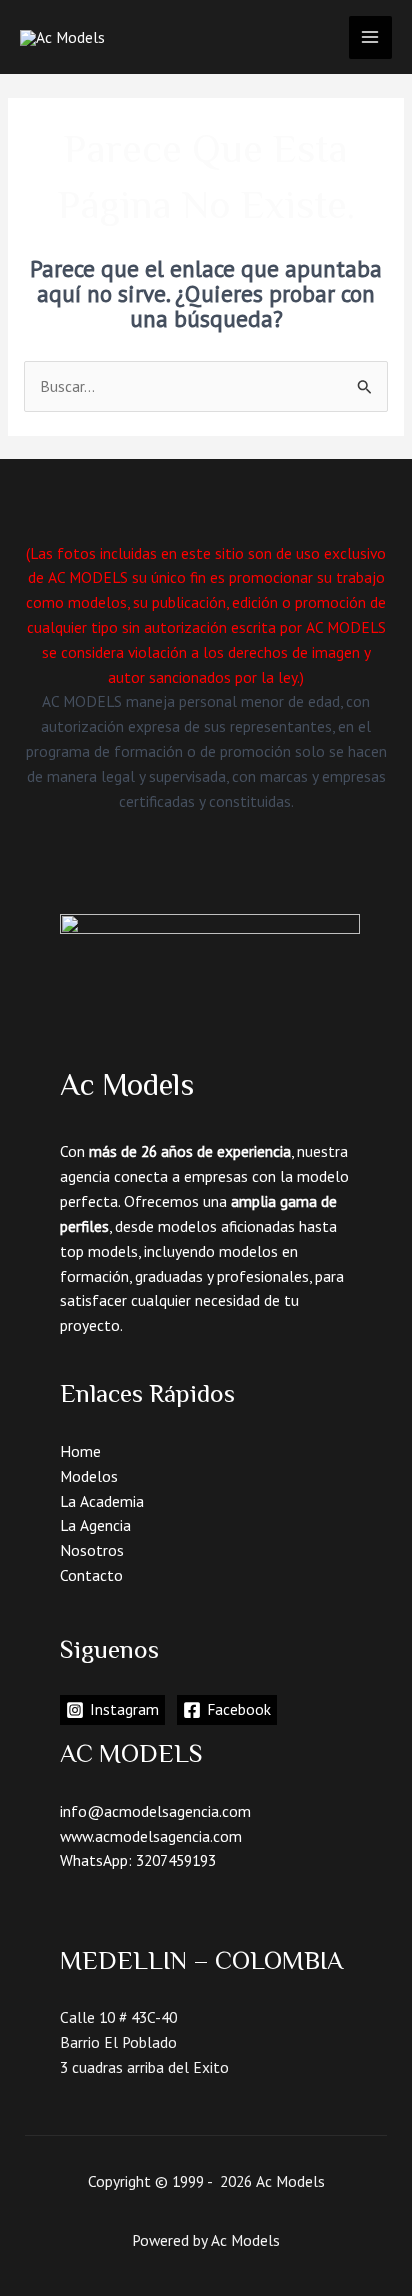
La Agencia (95, 1525)
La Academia (102, 1501)
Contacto (91, 1575)
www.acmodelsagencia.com (151, 1836)
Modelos (89, 1476)
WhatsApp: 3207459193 (138, 1860)
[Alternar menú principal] (370, 37)
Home (80, 1451)
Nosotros (92, 1550)
